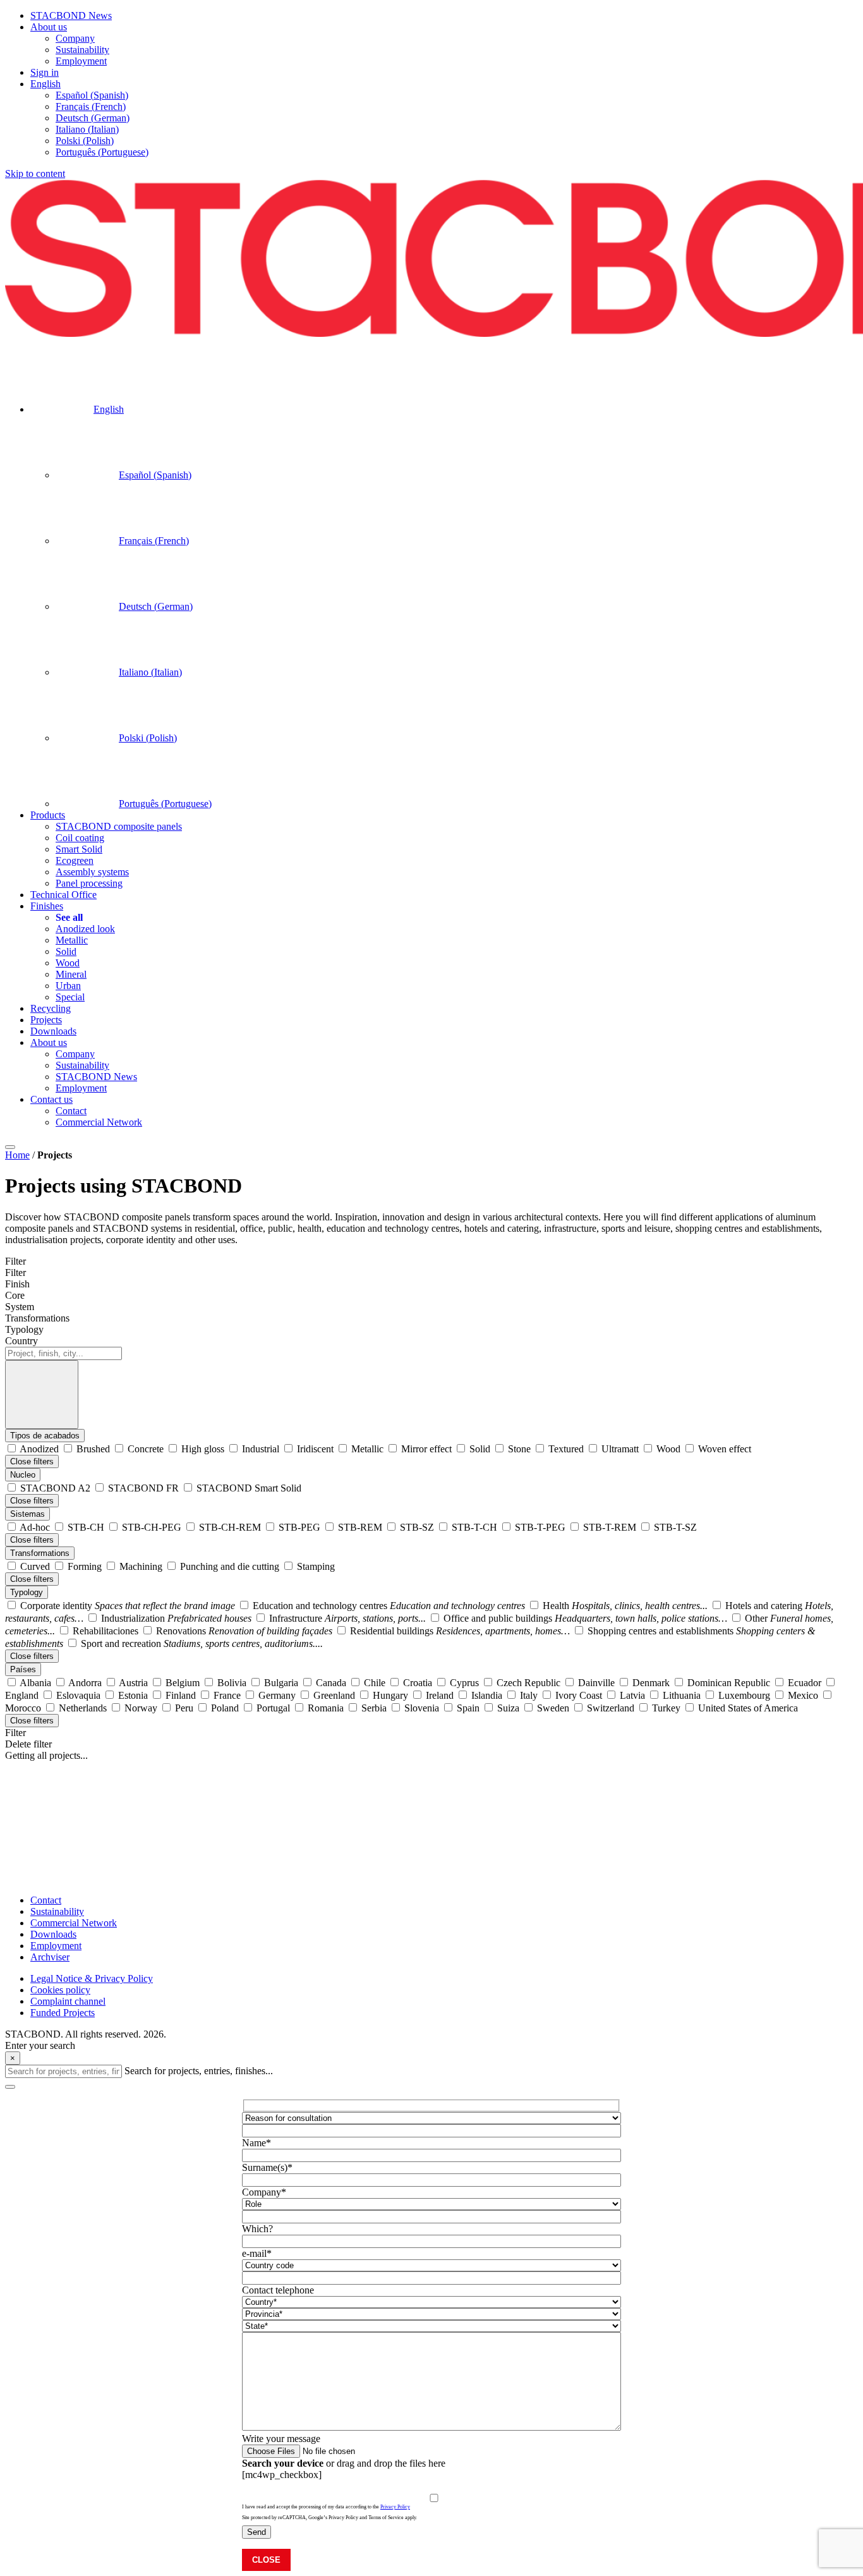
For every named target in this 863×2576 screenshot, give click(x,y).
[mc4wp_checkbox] (282, 2475)
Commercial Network (74, 1923)
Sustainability (57, 1911)
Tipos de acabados (45, 1436)
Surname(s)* (267, 2167)
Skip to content (35, 173)
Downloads (53, 1934)
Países (23, 1669)
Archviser (50, 1957)
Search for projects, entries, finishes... (199, 2071)
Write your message (281, 2439)
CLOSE (266, 2560)
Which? (257, 2229)
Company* (264, 2192)
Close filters (32, 1461)
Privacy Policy (395, 2507)
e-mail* (257, 2253)
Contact (46, 1900)
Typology (27, 1592)
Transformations (40, 1553)
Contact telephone (278, 2290)
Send (256, 2532)
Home (17, 1155)
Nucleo (23, 1475)
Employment (56, 1946)
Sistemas (27, 1514)
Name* (256, 2143)
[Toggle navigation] (10, 1147)
